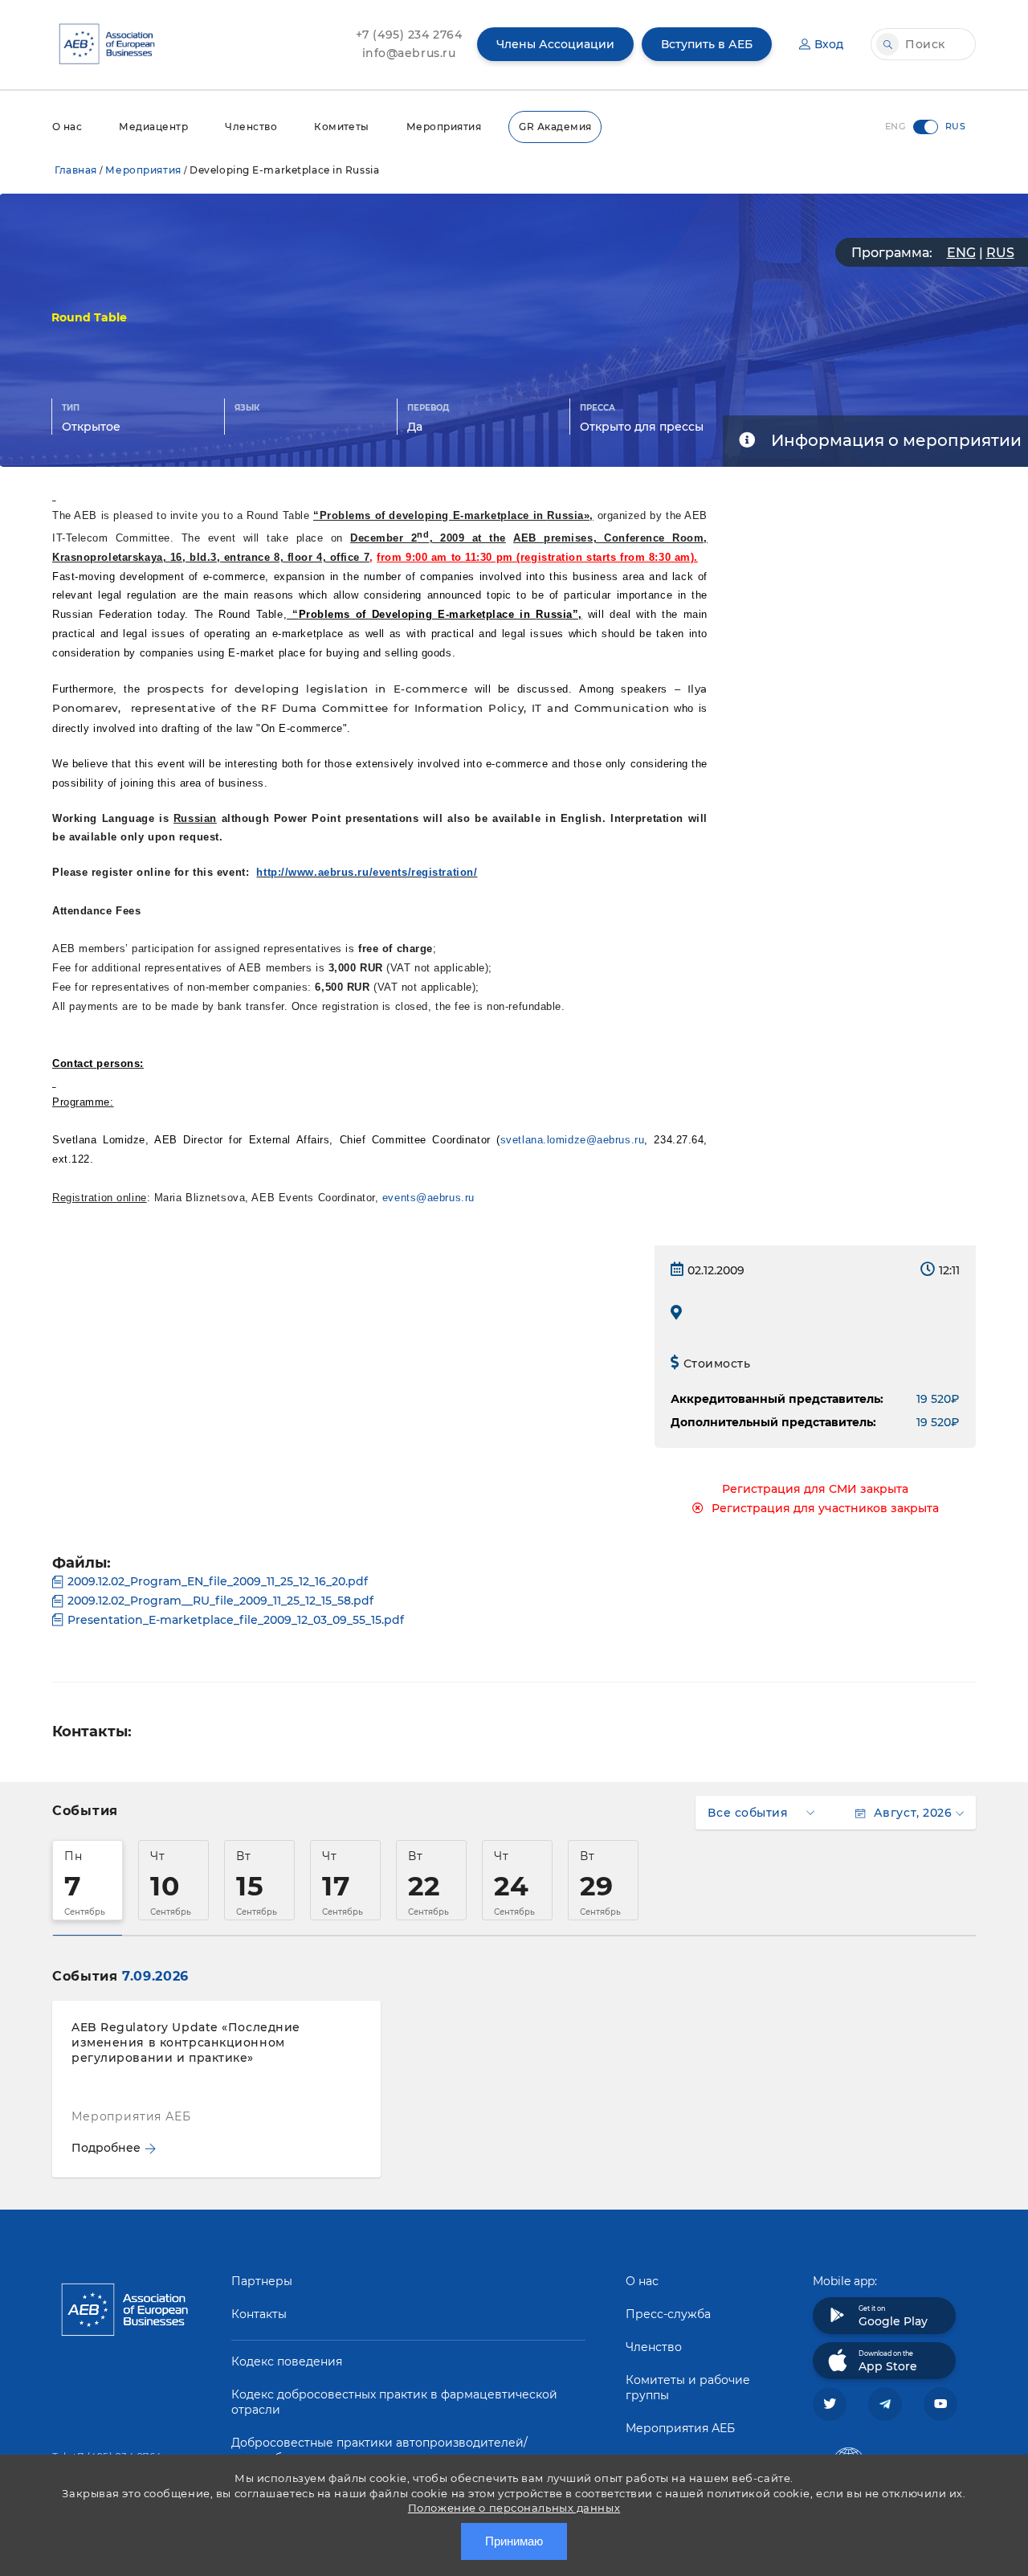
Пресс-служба (668, 2314)
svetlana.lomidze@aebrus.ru (573, 1140)
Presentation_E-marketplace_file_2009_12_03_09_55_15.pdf (236, 1620)
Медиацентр (153, 127)
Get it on (893, 2316)
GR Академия (555, 127)
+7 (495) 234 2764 (409, 35)
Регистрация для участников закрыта (825, 1508)
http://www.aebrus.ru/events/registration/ (367, 872)
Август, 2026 (913, 1813)
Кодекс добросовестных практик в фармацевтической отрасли (394, 2402)
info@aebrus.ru (409, 53)
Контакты (259, 2314)
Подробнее (106, 2148)
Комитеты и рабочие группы (688, 2388)
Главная (76, 170)
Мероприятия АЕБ (680, 2428)
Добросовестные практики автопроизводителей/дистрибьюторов (379, 2450)
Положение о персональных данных (514, 2508)
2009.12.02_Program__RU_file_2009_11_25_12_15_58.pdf (220, 1601)
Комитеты (342, 127)
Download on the (888, 2361)
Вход (829, 44)
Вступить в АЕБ (707, 44)
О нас (67, 127)
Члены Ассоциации (555, 44)
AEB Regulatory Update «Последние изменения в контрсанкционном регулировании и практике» (186, 2042)
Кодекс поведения (287, 2361)
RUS (1000, 253)
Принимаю (514, 2541)
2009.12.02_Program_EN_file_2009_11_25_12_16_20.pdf (218, 1581)
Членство (251, 127)
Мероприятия (444, 127)
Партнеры (262, 2281)
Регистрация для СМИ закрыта (815, 1489)
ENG (961, 253)
